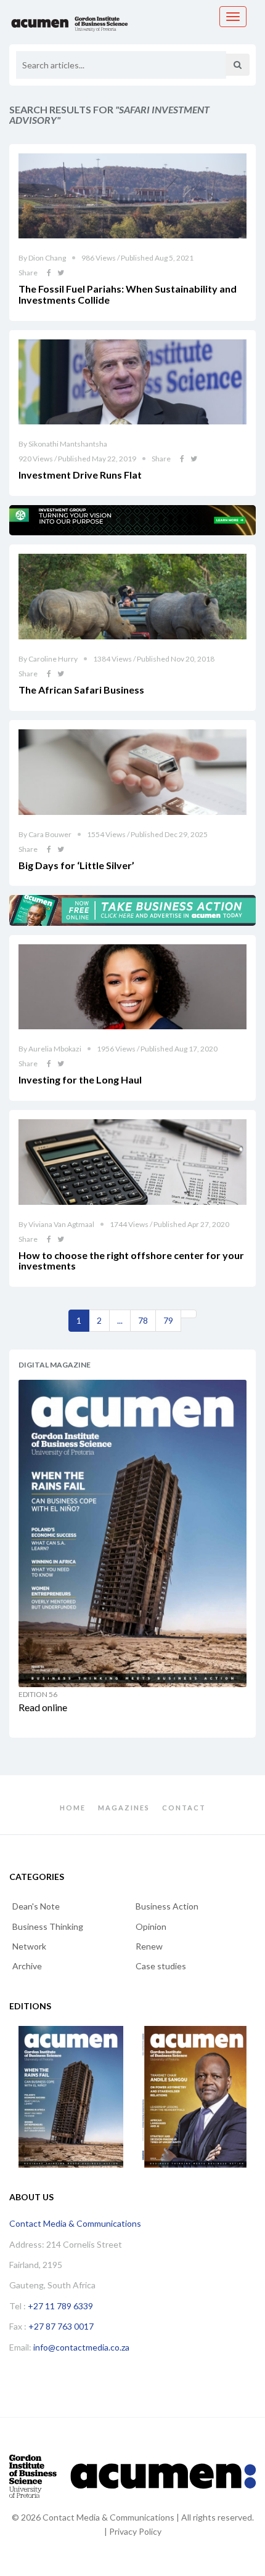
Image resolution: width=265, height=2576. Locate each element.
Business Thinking (48, 1926)
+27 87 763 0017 (61, 2326)
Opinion (151, 1926)
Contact (184, 1808)
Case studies (161, 1966)
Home (73, 1808)
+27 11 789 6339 (60, 2306)
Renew (149, 1946)
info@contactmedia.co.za (81, 2347)
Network (29, 1946)
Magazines (124, 1808)
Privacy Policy (135, 2531)
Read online (43, 1707)
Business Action (167, 1906)
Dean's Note (36, 1906)
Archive (27, 1966)
